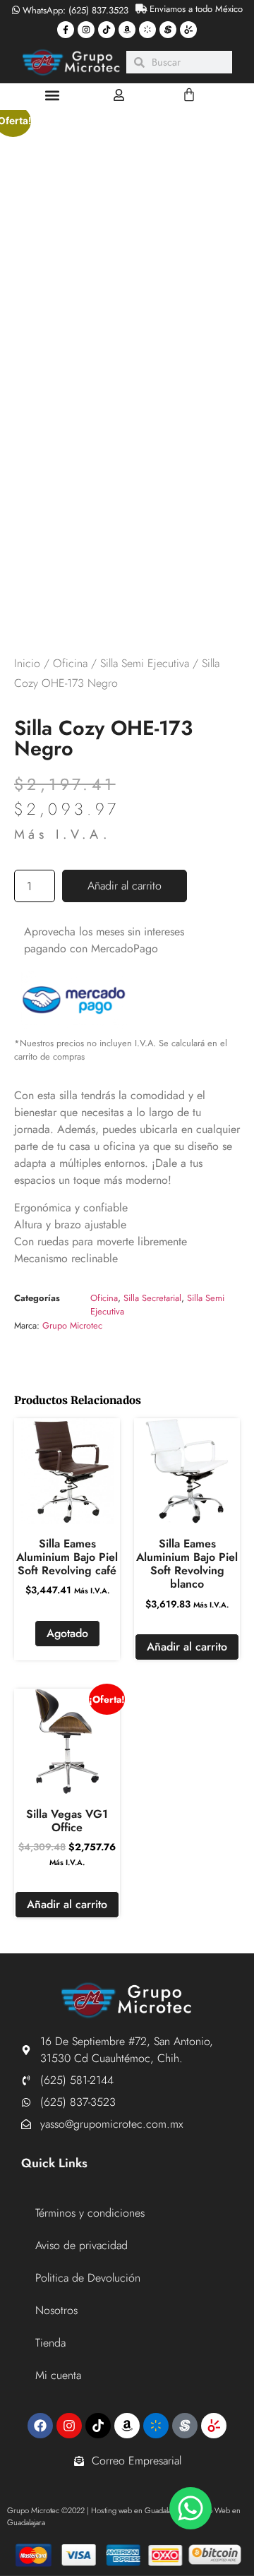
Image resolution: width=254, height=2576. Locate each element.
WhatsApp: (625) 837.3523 (74, 10)
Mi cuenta (58, 2375)
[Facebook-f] (66, 30)
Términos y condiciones (90, 2213)
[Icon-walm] (147, 30)
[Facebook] (40, 2426)
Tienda (50, 2343)
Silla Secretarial (152, 1298)
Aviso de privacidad (81, 2245)
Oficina (70, 663)
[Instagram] (86, 30)
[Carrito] (189, 95)
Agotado (67, 1633)
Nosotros (56, 2310)
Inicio (27, 663)
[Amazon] (127, 30)
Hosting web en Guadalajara (137, 2510)
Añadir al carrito (125, 886)
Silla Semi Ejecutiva (145, 663)
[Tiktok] (107, 30)
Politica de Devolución (88, 2278)
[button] (53, 95)
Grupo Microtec (72, 1325)
